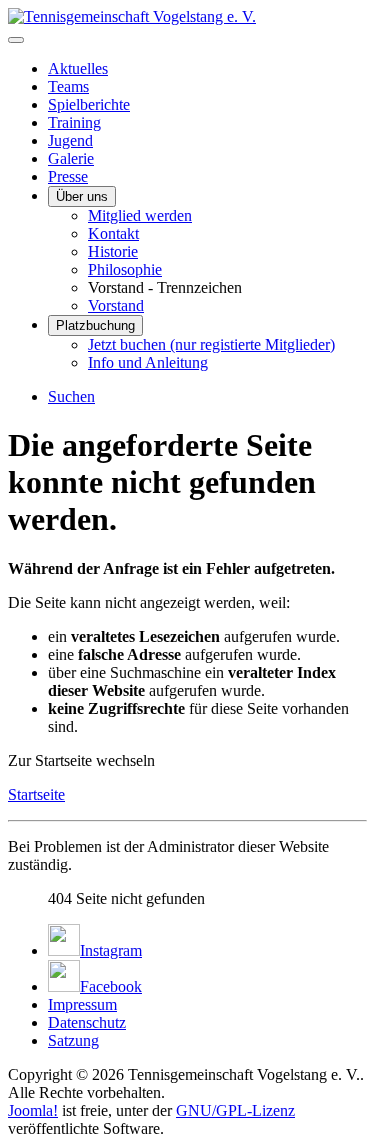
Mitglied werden (140, 215)
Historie (113, 251)
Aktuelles (78, 68)
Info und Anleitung (148, 362)
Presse (68, 176)
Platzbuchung (95, 325)
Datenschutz (87, 1022)
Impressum (82, 1004)
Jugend (70, 140)
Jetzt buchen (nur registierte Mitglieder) (211, 344)
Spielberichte (89, 104)
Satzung (73, 1040)
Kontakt (113, 233)
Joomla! (33, 1110)
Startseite (36, 794)
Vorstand (116, 305)
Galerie (71, 158)
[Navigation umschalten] (16, 40)
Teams (68, 86)
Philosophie (125, 269)
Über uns (82, 196)
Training (74, 122)
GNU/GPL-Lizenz (235, 1110)
